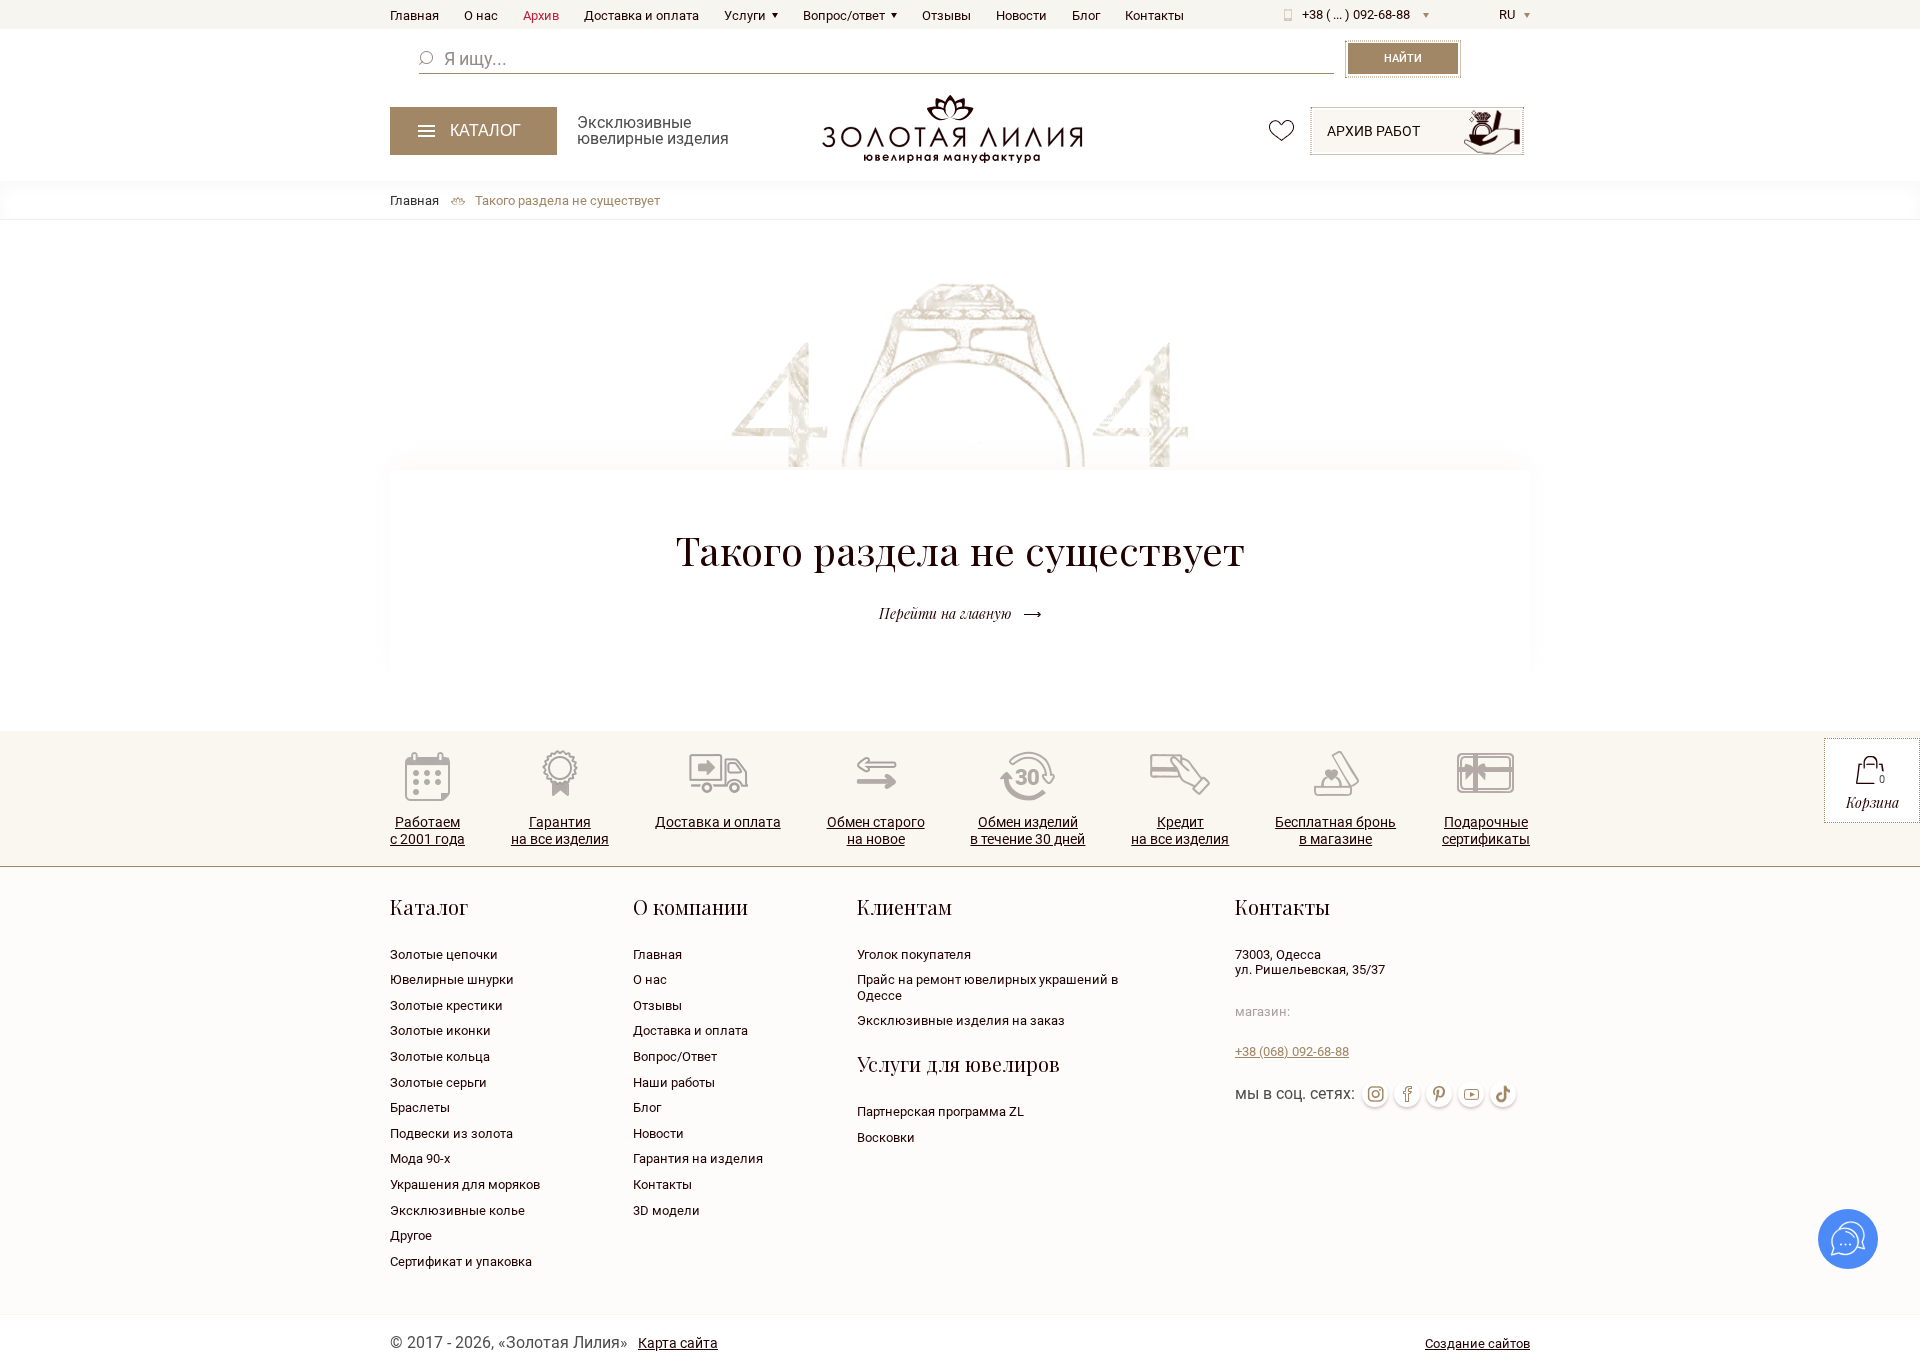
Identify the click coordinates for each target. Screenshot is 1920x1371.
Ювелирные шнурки (452, 979)
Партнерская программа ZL (940, 1111)
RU (1507, 14)
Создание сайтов (1477, 1343)
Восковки (886, 1137)
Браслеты (420, 1107)
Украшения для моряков (465, 1184)
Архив (541, 15)
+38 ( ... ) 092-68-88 (1356, 14)
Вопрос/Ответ (675, 1056)
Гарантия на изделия (698, 1158)
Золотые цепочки (444, 954)
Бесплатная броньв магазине (1335, 830)
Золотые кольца (440, 1056)
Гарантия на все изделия (560, 830)
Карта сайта (678, 1343)
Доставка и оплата (641, 15)
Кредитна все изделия (1180, 830)
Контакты (1154, 15)
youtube (1471, 1094)
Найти (1403, 58)
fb (1407, 1094)
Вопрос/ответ (844, 15)
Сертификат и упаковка (461, 1261)
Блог (1086, 15)
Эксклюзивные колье (457, 1210)
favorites (1281, 130)
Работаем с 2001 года (427, 830)
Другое (411, 1235)
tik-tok (1503, 1094)
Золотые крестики (446, 1005)
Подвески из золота (451, 1133)
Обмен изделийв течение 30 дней (1027, 830)
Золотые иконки (440, 1030)
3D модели (666, 1210)
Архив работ (1373, 131)
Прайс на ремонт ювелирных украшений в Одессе (987, 987)
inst (1375, 1094)
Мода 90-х (420, 1158)
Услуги (745, 15)
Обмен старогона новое (876, 830)
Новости (1021, 15)
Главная (414, 15)
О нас (481, 15)
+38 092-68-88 (1292, 1051)
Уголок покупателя (914, 954)
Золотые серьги (438, 1082)
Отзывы (946, 15)
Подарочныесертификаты (1486, 830)
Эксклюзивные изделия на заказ (961, 1020)
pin (1439, 1094)
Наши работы (674, 1082)
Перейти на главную (945, 613)
